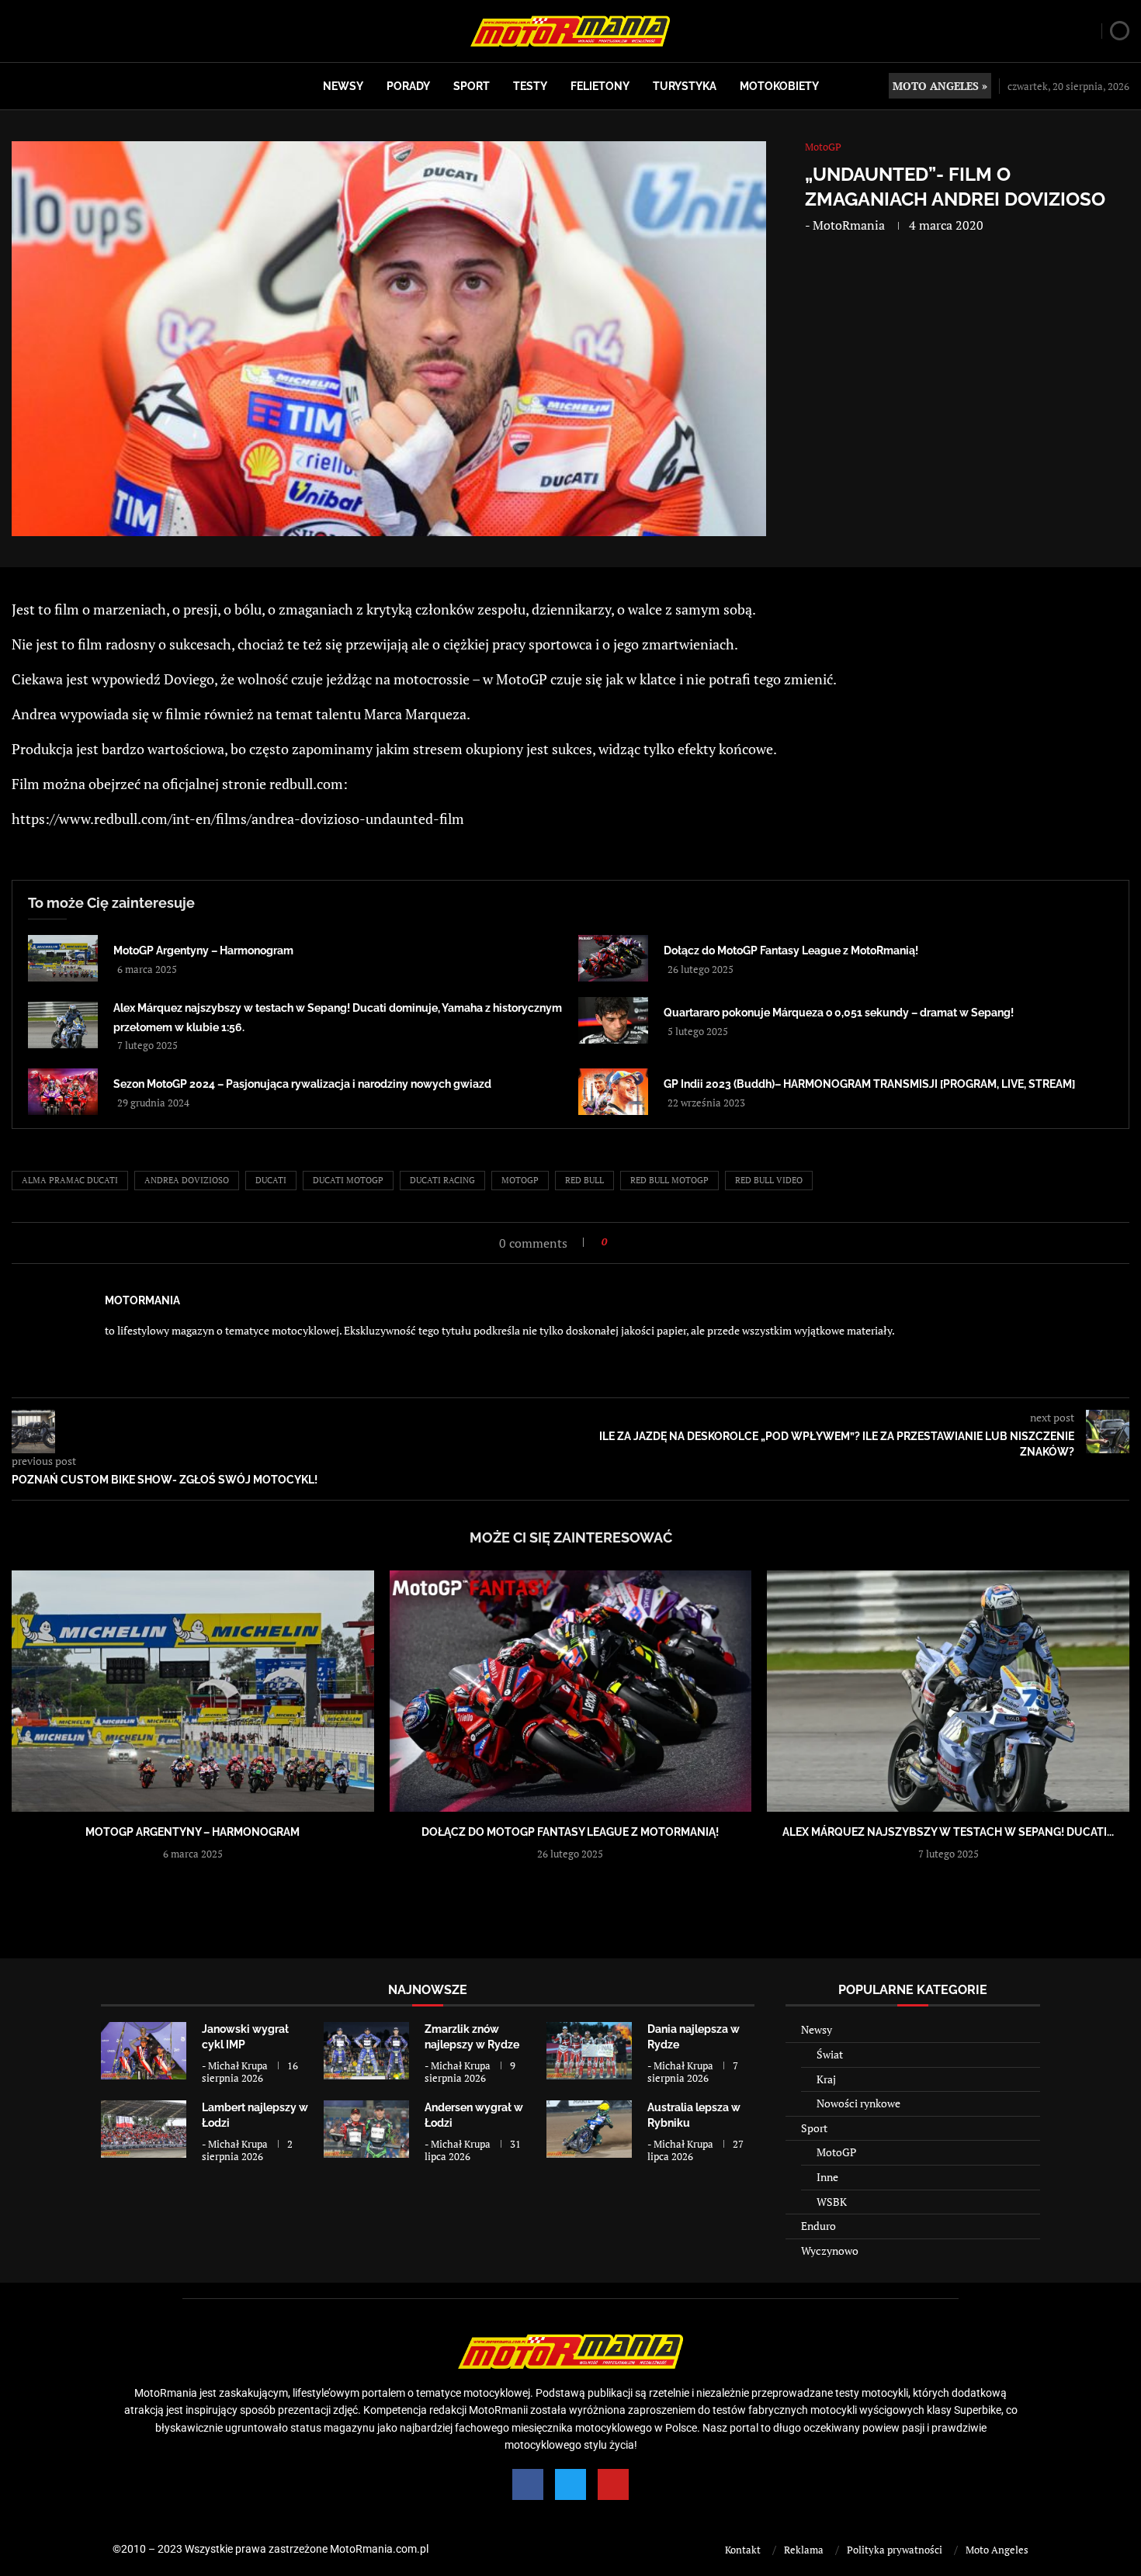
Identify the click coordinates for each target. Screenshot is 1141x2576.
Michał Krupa (238, 2065)
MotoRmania (849, 225)
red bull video (769, 1180)
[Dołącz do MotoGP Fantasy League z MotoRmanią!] (613, 958)
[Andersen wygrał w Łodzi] (366, 2129)
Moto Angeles (997, 2550)
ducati (271, 1180)
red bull (584, 1180)
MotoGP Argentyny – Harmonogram (203, 950)
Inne (827, 2177)
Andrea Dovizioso (187, 1180)
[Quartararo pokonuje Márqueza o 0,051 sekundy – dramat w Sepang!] (613, 1020)
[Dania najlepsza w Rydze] (589, 2050)
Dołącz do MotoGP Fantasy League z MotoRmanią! (791, 950)
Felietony (600, 86)
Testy (530, 86)
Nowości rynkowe (858, 2103)
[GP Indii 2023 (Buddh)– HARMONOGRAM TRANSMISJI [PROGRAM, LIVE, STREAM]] (613, 1092)
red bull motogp (669, 1180)
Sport (472, 86)
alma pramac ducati (70, 1180)
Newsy (343, 86)
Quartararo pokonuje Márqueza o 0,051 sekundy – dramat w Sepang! (839, 1013)
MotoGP (836, 2152)
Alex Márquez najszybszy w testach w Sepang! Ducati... (948, 1832)
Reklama (804, 2550)
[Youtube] (613, 2484)
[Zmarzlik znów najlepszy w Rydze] (366, 2050)
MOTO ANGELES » (940, 86)
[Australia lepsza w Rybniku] (589, 2129)
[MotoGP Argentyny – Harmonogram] (63, 958)
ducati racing (442, 1180)
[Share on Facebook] (624, 1242)
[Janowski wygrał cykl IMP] (144, 2050)
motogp (520, 1180)
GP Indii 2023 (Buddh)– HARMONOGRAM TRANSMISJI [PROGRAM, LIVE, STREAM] (869, 1084)
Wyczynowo (830, 2251)
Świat (830, 2054)
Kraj (826, 2079)
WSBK (832, 2202)
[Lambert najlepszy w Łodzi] (144, 2129)
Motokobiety (779, 86)
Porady (408, 86)
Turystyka (685, 86)
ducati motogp (348, 1180)
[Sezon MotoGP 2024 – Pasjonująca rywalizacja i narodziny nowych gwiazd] (63, 1092)
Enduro (818, 2226)
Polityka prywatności (895, 2550)
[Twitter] (570, 2484)
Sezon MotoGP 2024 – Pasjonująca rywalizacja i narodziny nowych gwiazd (302, 1084)
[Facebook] (528, 2484)
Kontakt (743, 2550)
